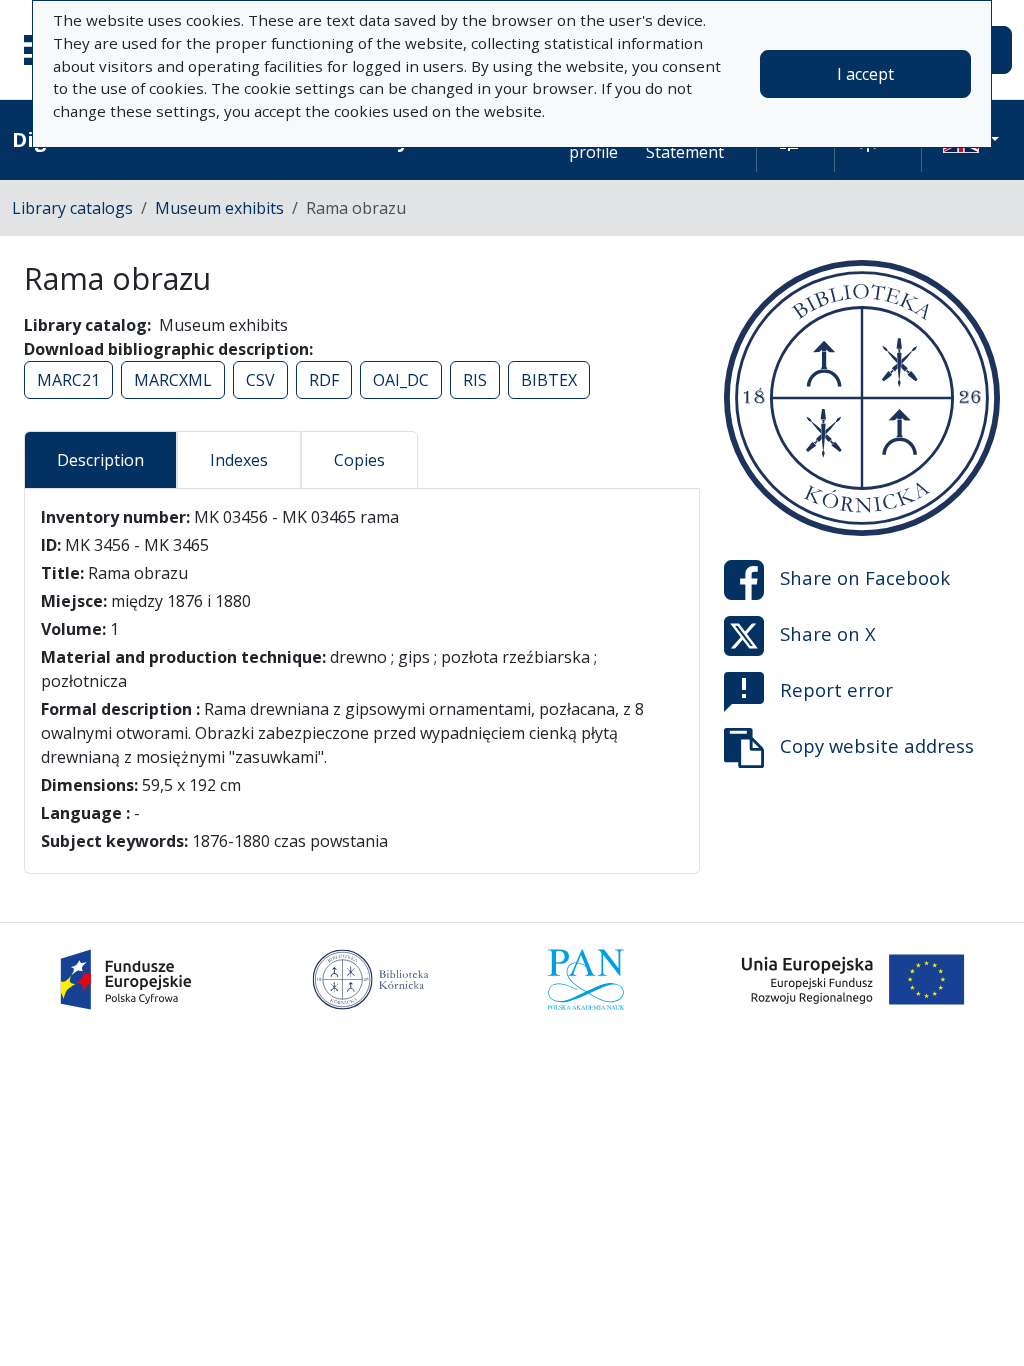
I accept (865, 74)
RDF (324, 380)
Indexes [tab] (239, 460)
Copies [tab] (359, 460)
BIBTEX (549, 380)
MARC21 (68, 380)
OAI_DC (401, 380)
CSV (260, 380)
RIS (475, 380)
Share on (865, 577)
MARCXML (173, 380)
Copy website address (877, 745)
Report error (836, 689)
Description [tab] (100, 460)
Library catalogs (72, 208)
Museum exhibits (219, 208)
